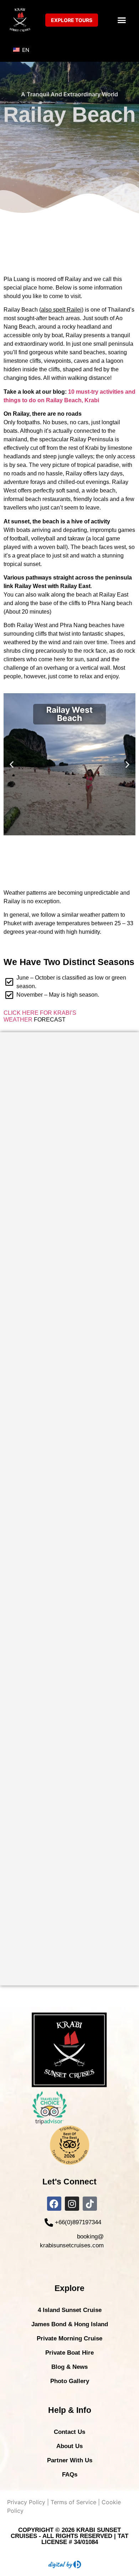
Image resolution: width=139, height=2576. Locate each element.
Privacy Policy (26, 2502)
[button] (122, 20)
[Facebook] (54, 2204)
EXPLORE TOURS (72, 20)
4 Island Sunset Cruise (70, 2310)
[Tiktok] (90, 2204)
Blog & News (69, 2367)
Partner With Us (70, 2460)
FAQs (70, 2475)
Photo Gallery (70, 2381)
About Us (69, 2446)
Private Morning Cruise (69, 2338)
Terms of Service (73, 2502)
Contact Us (69, 2432)
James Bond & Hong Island (70, 2324)
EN (25, 50)
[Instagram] (72, 2204)
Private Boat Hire (69, 2353)
